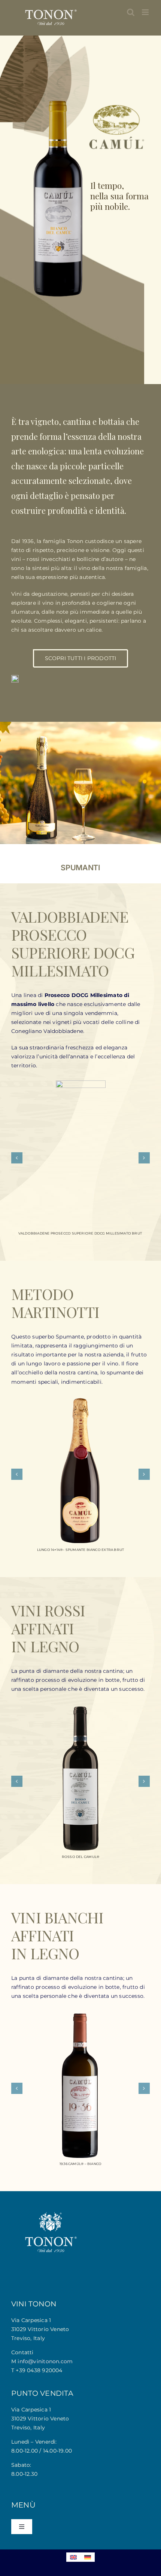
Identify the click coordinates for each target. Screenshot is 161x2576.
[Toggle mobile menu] (146, 12)
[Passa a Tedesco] (88, 2557)
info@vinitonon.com (45, 2361)
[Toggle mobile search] (131, 12)
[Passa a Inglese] (73, 2557)
